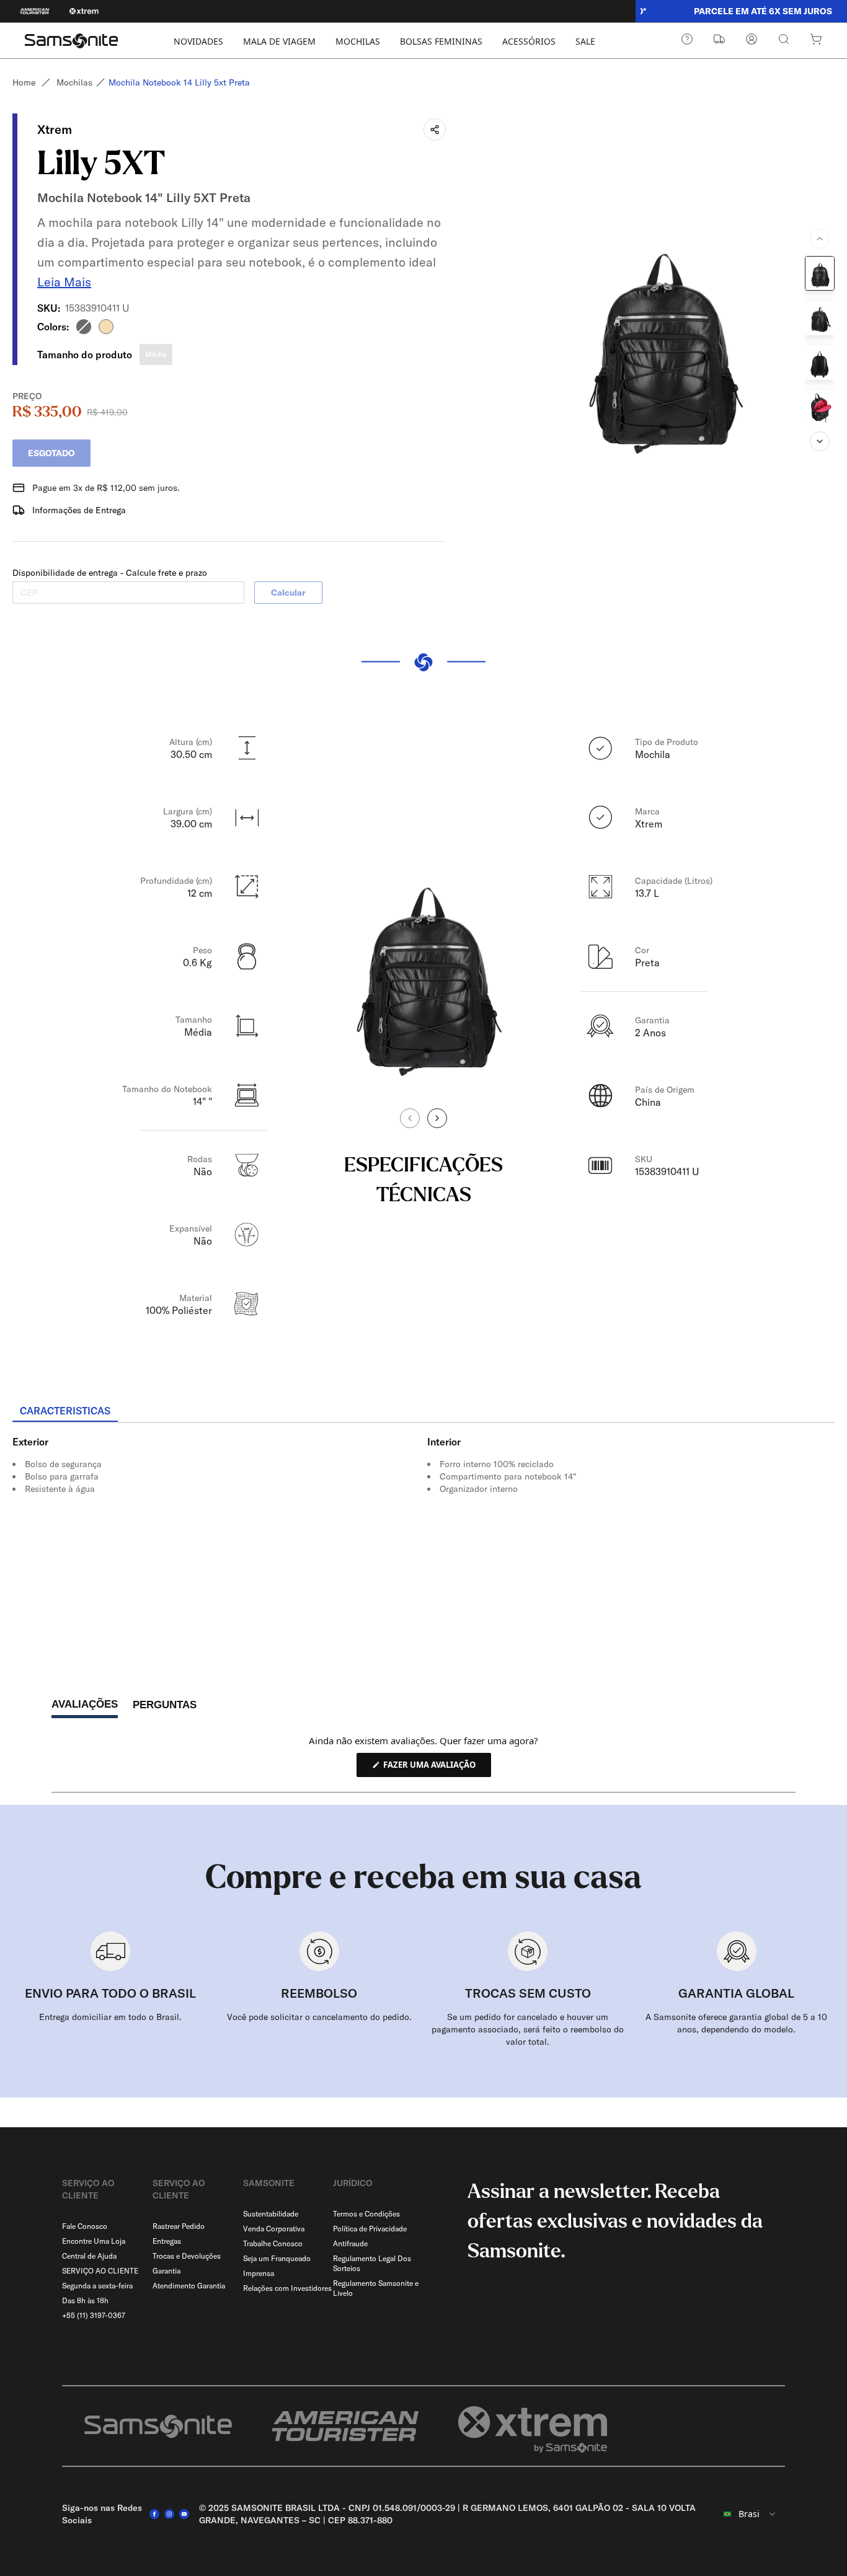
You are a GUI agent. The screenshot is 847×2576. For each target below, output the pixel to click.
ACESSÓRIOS (529, 41)
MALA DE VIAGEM (279, 41)
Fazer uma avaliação (436, 1768)
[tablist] (423, 1412)
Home (24, 82)
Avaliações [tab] (85, 1708)
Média (156, 354)
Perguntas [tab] (165, 1708)
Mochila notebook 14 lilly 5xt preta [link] (179, 82)
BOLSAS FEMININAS (441, 41)
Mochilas (74, 82)
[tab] (65, 1411)
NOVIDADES (198, 41)
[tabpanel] (423, 1535)
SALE (585, 41)
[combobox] (750, 2514)
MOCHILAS (358, 41)
